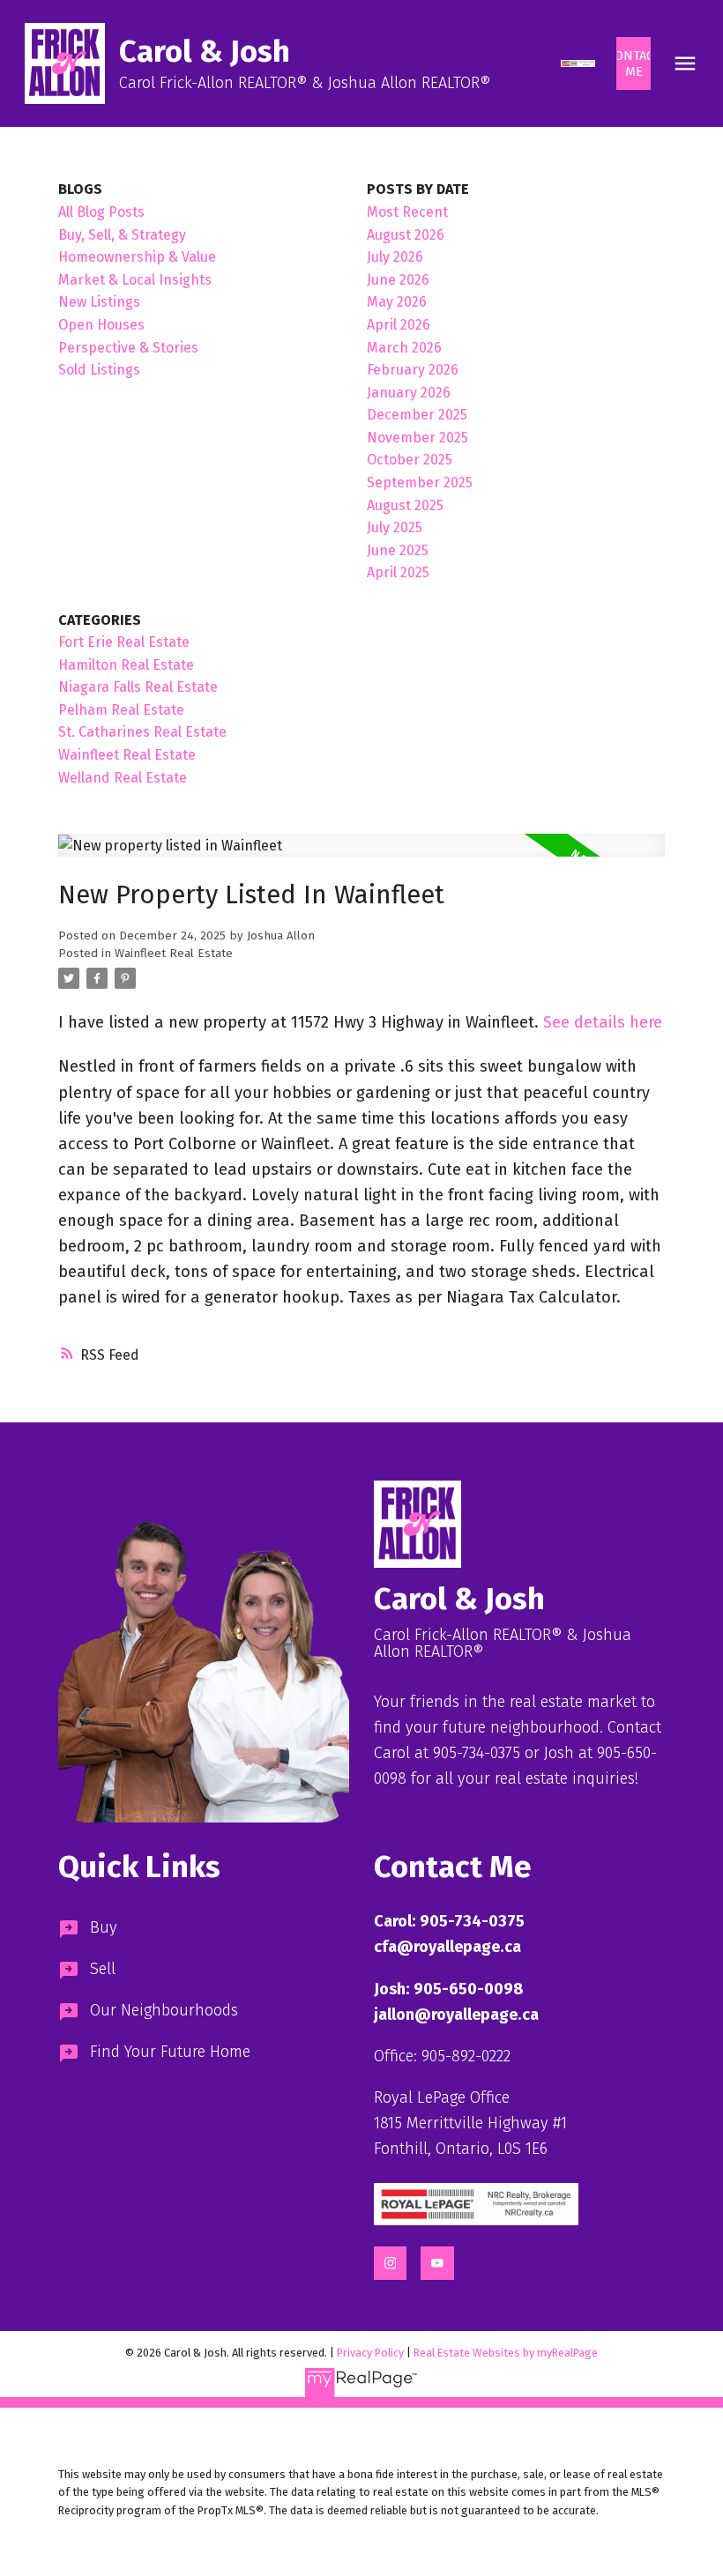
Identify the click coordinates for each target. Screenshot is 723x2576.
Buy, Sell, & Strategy (122, 235)
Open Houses (101, 325)
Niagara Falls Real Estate (138, 687)
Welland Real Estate (123, 778)
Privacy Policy (370, 2353)
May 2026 (397, 302)
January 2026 (409, 393)
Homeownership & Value (137, 257)
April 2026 (399, 325)
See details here (603, 1022)
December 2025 (417, 415)
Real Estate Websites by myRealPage (506, 2353)
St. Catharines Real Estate (142, 732)
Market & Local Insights (135, 280)
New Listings (99, 302)
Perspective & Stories (128, 348)
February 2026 (413, 370)
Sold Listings (99, 370)
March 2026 (404, 348)
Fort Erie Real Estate (124, 642)
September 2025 (420, 483)
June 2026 (398, 280)
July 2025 (395, 527)
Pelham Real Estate (121, 710)
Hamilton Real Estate (126, 665)
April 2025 (398, 572)
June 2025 (398, 550)
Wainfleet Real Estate (174, 954)
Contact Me (634, 63)
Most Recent (407, 212)
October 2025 (410, 460)
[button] (578, 63)
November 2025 (417, 438)
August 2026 (406, 235)
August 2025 (405, 505)
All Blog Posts (101, 212)
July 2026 (395, 257)
